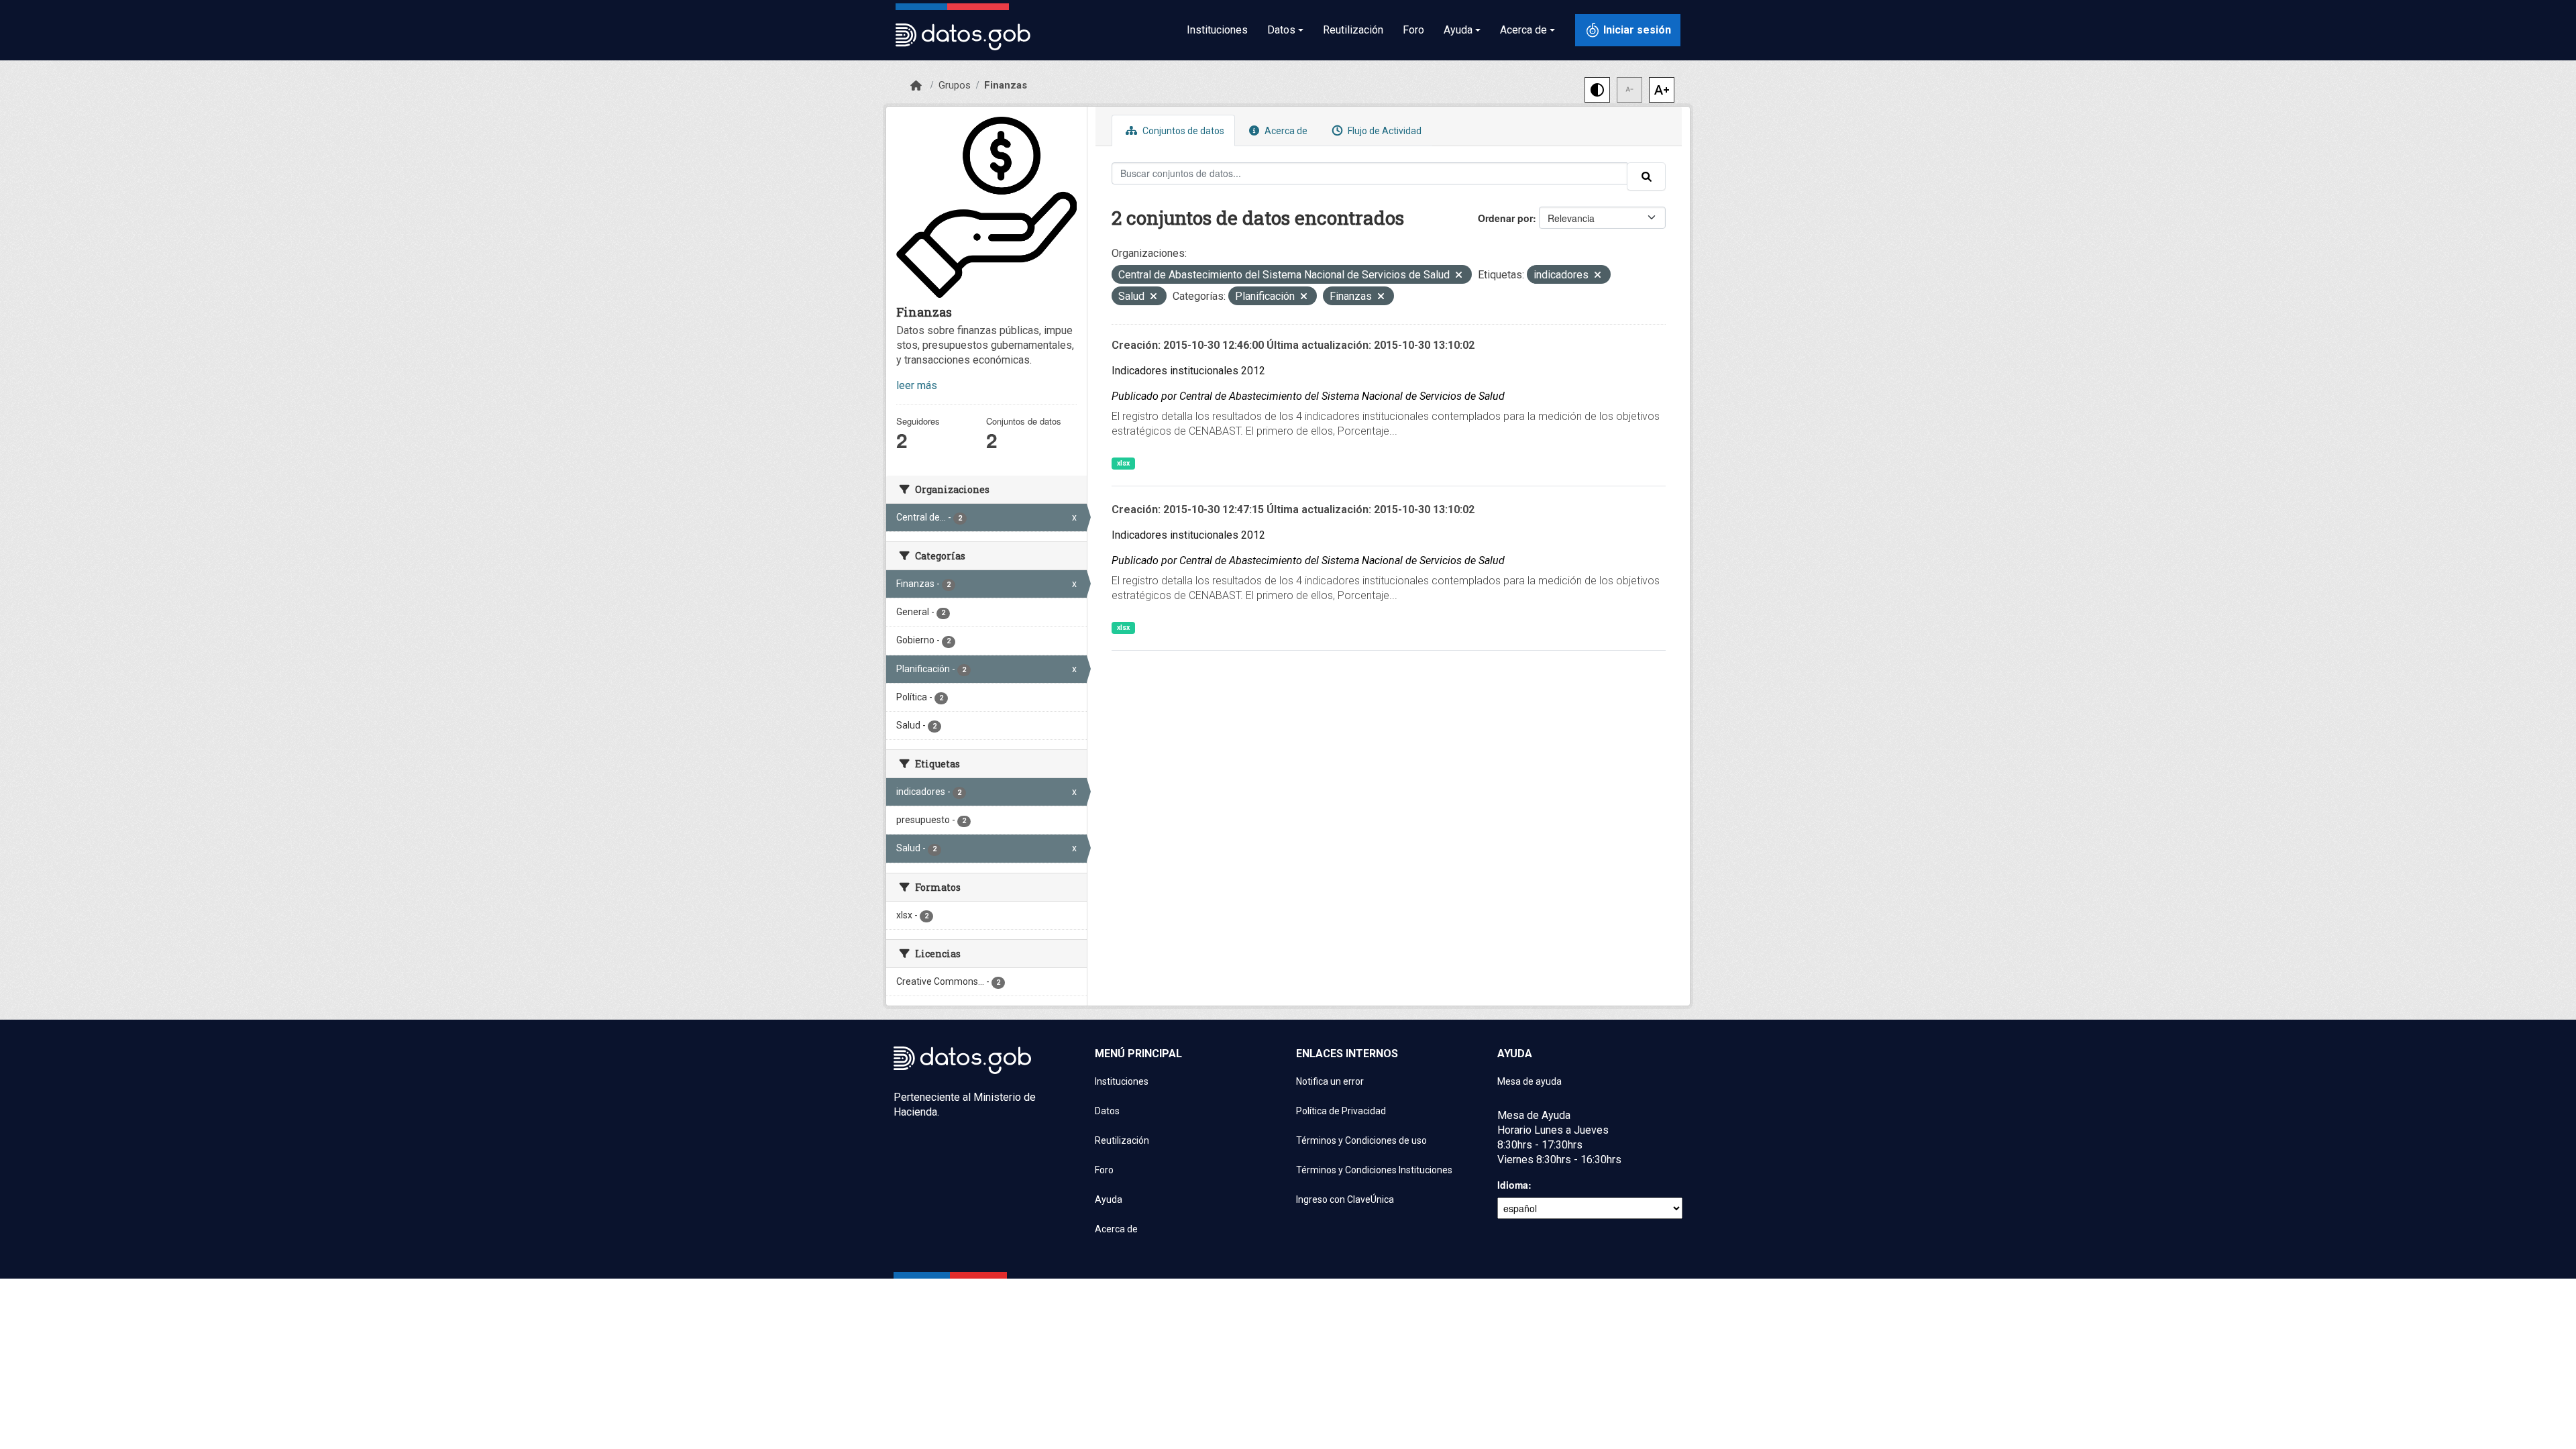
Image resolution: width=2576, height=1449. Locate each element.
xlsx (1123, 463)
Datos (1107, 1111)
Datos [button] (1281, 30)
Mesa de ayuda (1529, 1081)
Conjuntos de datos (1182, 131)
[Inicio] (916, 86)
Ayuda (1109, 1199)
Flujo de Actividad (1384, 131)
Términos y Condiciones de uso (1361, 1140)
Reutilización (1353, 30)
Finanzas (1006, 85)
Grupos (955, 85)
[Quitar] (1459, 276)
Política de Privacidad (1341, 1111)
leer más (917, 385)
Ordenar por (1505, 218)
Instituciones (1217, 30)
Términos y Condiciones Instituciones (1374, 1170)
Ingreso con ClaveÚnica (1345, 1199)
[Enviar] (1646, 176)
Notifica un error (1330, 1081)
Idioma (1513, 1185)
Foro (1413, 30)
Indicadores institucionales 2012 (1188, 371)
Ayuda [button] (1458, 30)
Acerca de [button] (1523, 30)
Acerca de (1285, 131)
